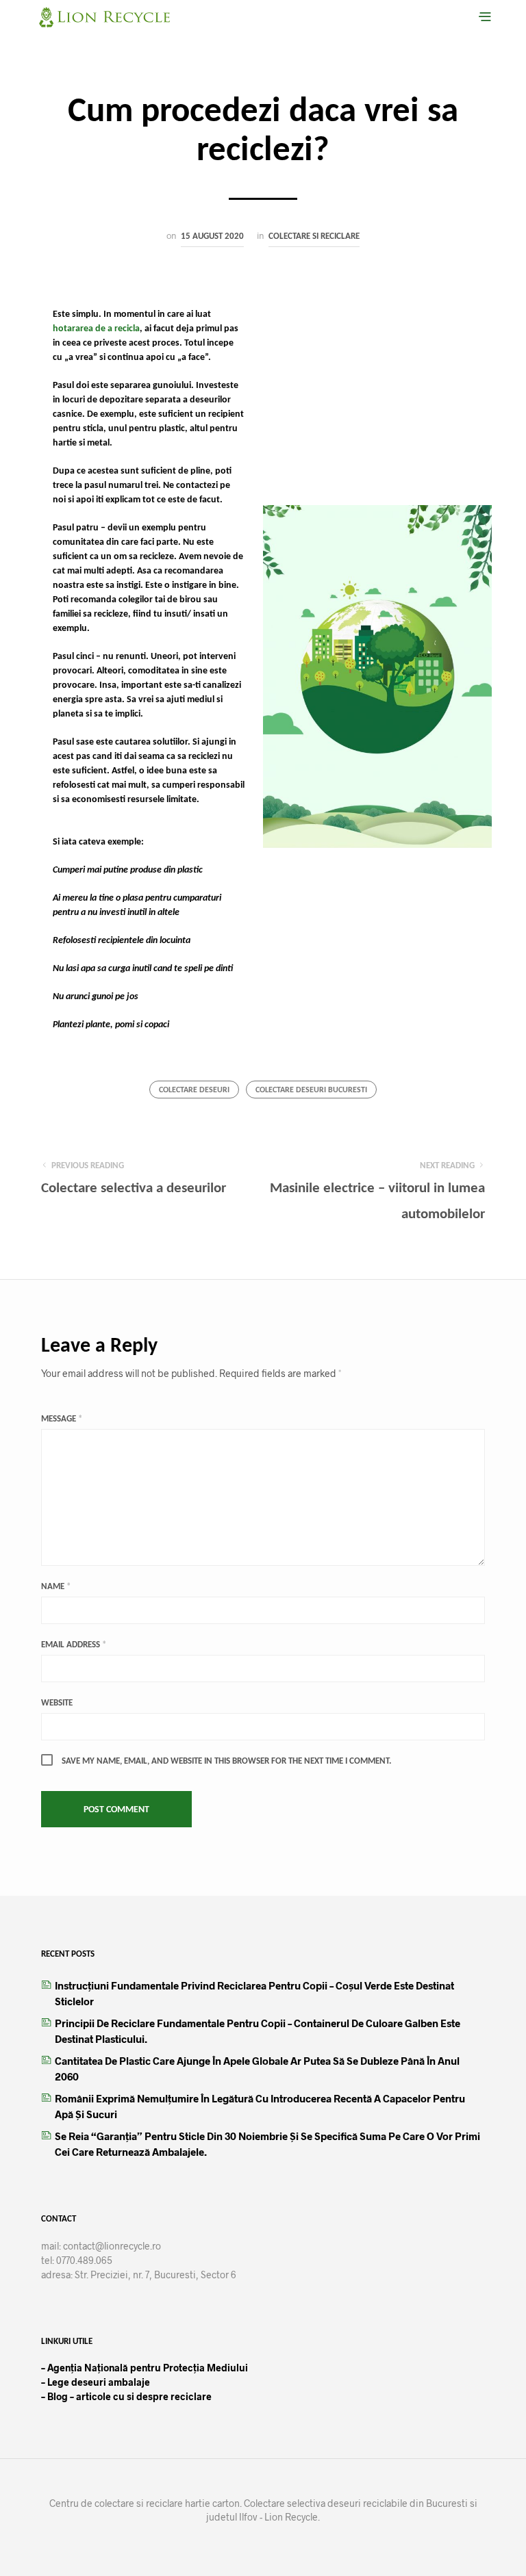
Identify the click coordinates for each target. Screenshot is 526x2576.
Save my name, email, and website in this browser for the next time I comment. (226, 1761)
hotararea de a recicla (96, 329)
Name (56, 1587)
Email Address (74, 1645)
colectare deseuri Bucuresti (311, 1090)
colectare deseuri (194, 1090)
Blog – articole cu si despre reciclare (128, 2396)
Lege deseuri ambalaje (96, 2382)
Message (62, 1419)
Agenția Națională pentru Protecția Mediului (148, 2368)
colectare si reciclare (314, 236)
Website (57, 1703)
